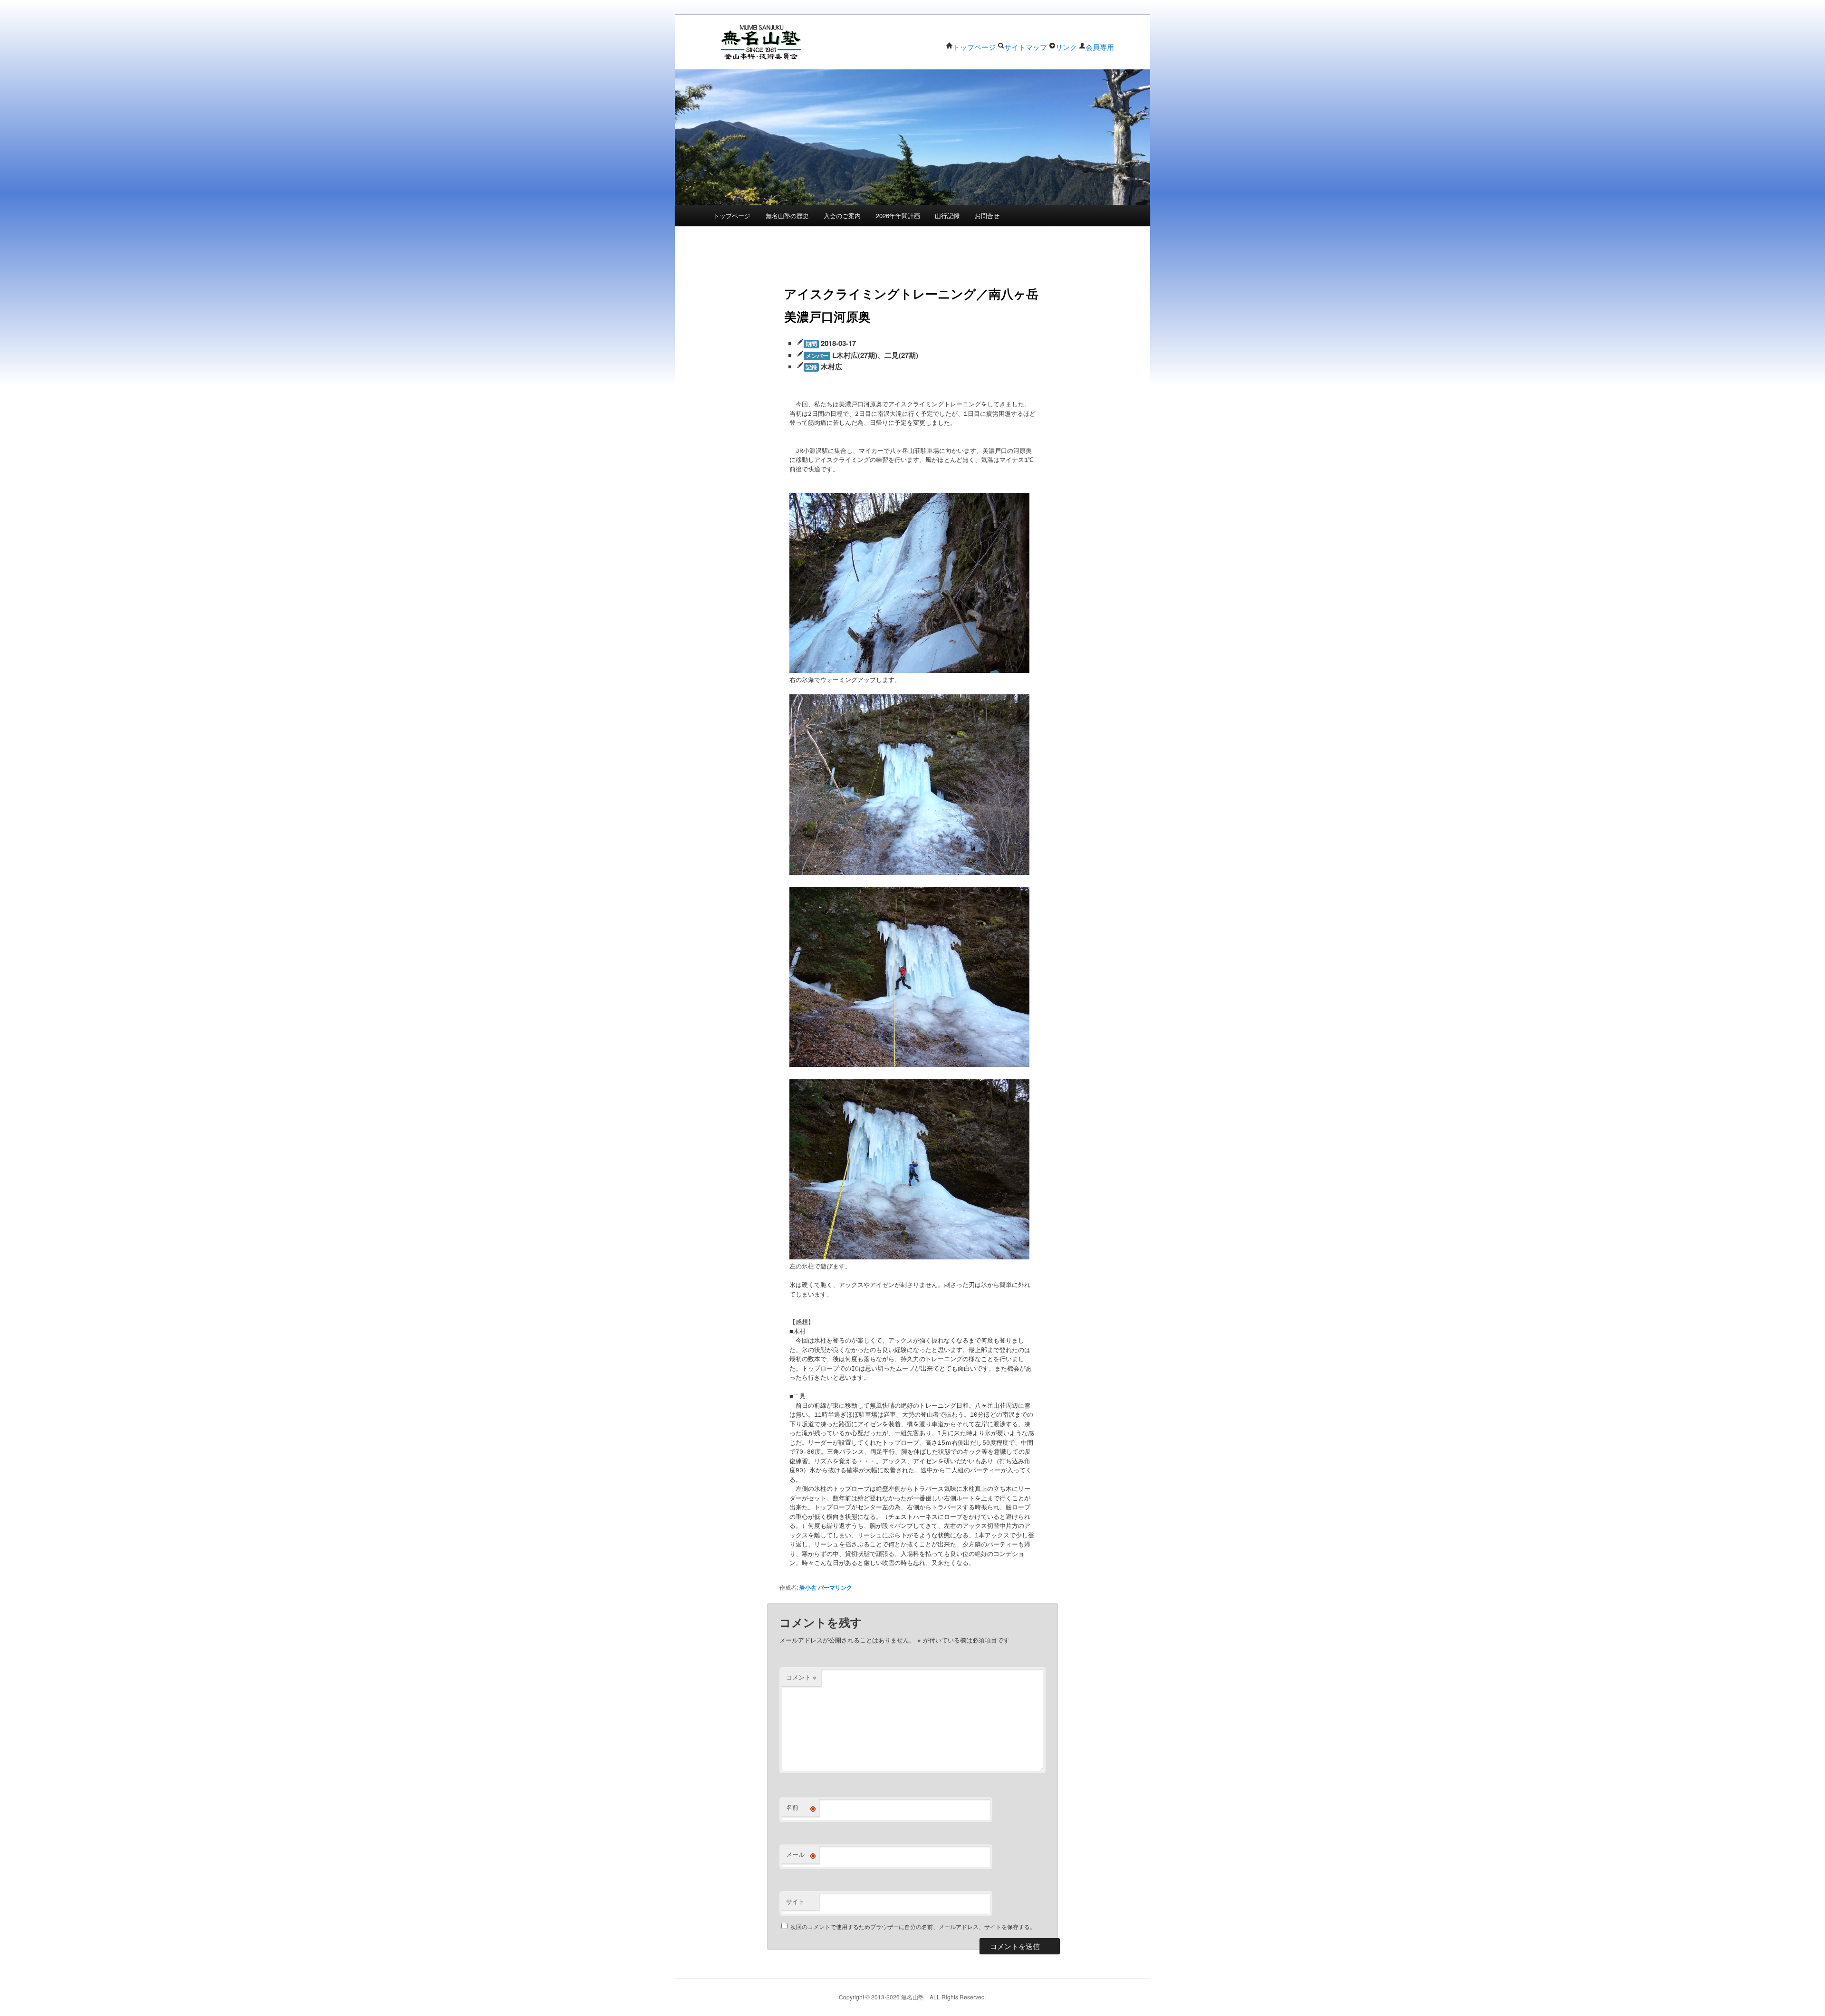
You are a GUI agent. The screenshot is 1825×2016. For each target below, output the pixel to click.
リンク (1066, 47)
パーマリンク (835, 1587)
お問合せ (987, 216)
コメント (801, 1677)
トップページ (974, 47)
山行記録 (947, 216)
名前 (801, 1807)
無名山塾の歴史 (787, 216)
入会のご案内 (842, 216)
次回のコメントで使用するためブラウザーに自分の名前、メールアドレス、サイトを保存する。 (913, 1926)
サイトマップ (1026, 47)
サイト (795, 1901)
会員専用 (1100, 47)
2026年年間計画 (898, 216)
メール (801, 1854)
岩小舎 (808, 1587)
